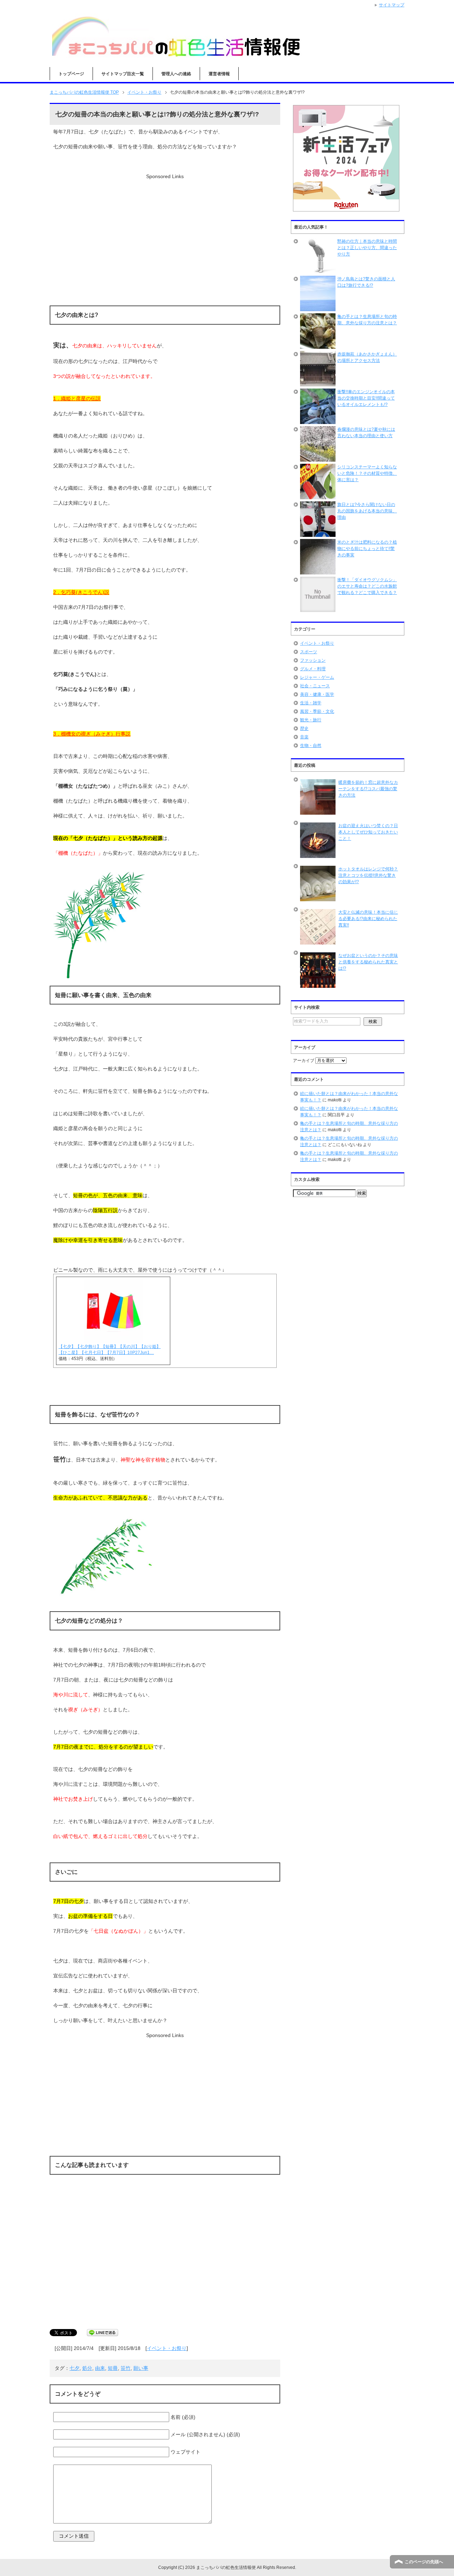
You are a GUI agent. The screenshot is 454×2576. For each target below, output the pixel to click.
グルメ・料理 (313, 669)
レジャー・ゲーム (317, 677)
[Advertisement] (165, 230)
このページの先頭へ (424, 2562)
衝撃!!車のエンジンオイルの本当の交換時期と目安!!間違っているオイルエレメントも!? (366, 398)
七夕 (74, 2368)
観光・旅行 (311, 720)
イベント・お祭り (167, 2348)
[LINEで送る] (103, 2333)
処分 (87, 2368)
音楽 (304, 737)
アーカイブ (304, 1061)
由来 (100, 2368)
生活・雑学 (311, 703)
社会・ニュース (315, 686)
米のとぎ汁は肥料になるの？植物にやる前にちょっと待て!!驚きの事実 (367, 549)
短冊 (113, 2368)
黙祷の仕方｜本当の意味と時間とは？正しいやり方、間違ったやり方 (367, 248)
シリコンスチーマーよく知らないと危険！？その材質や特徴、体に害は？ (367, 473)
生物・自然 (311, 745)
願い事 (141, 2368)
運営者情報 (219, 74)
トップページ (71, 74)
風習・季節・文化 (317, 711)
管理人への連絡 (176, 74)
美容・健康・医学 (317, 694)
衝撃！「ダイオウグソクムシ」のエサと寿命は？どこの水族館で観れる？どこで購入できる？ (367, 586)
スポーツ (309, 652)
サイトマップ (392, 5)
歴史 (304, 728)
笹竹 (126, 2368)
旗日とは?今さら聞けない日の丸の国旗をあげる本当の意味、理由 (367, 511)
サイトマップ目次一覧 (123, 74)
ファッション (313, 660)
